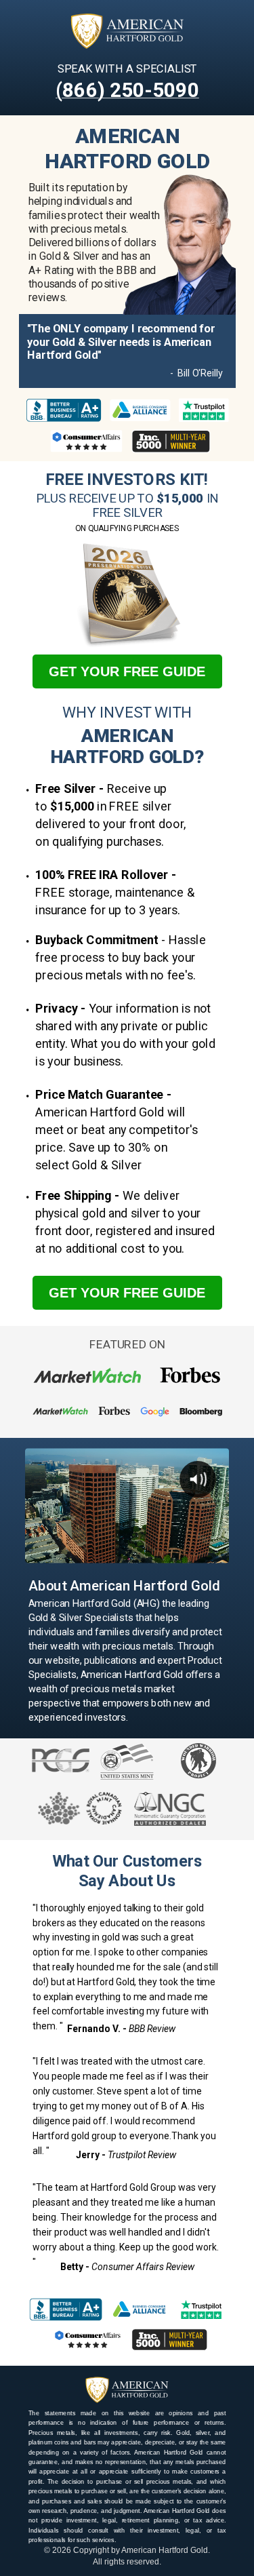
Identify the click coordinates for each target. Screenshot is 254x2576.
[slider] (126, 1553)
